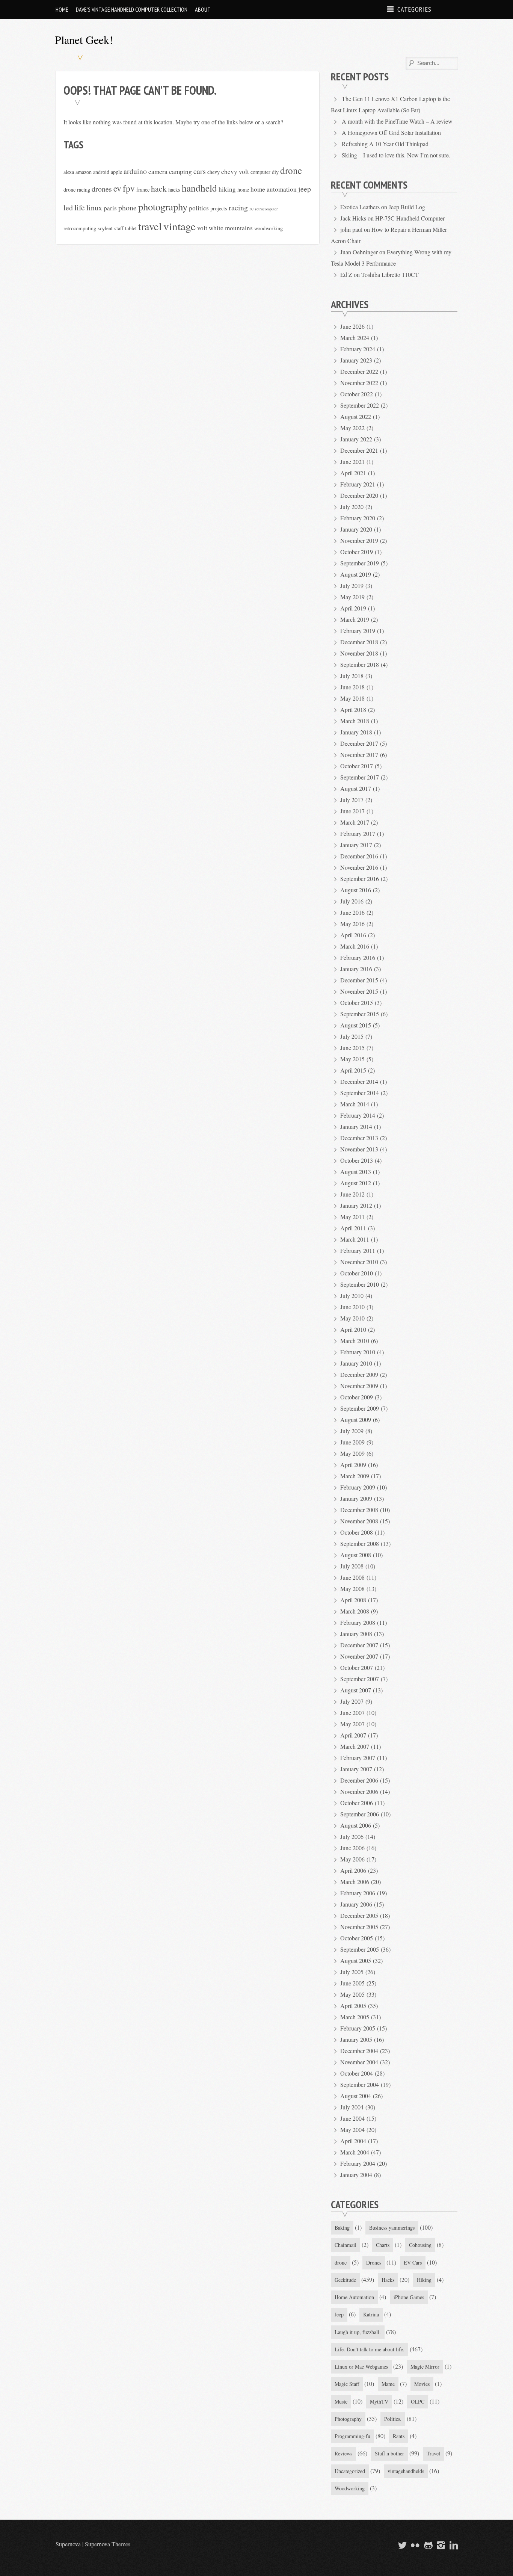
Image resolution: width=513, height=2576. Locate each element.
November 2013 (359, 1149)
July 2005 (352, 1972)
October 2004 (357, 2073)
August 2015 (356, 1025)
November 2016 (359, 867)
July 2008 (352, 1566)
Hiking (424, 2280)
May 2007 (352, 1724)
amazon (84, 172)
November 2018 (359, 653)
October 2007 (357, 1667)
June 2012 (352, 1194)
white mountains (231, 228)
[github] (427, 2545)
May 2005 (352, 1994)
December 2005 (359, 1915)
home (243, 190)
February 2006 (358, 1893)
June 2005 (352, 1983)
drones (102, 189)
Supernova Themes (108, 2544)
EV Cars (413, 2262)
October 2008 (357, 1532)
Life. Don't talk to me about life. (370, 2349)
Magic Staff (347, 2384)
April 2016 (353, 935)
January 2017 (356, 845)
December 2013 (359, 1138)
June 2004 (352, 2118)
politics (199, 208)
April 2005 (353, 2006)
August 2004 (356, 2096)
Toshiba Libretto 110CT (390, 274)
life (80, 207)
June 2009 (352, 1442)
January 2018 (356, 732)
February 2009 (358, 1487)
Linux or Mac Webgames (361, 2367)
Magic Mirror (425, 2367)
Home (62, 9)
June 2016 (352, 912)
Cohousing (420, 2245)
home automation (274, 189)
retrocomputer (266, 209)
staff (119, 228)
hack (159, 188)
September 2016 (360, 879)
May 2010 (352, 1318)
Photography (348, 2419)
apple (116, 172)
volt (202, 228)
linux (94, 208)
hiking (227, 189)
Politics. (393, 2419)
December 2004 (359, 2051)
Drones (374, 2262)
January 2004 (356, 2175)
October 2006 (357, 1803)
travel (150, 226)
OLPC (418, 2401)
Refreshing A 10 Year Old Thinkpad (385, 144)
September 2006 (360, 1814)
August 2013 (356, 1172)
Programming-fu (352, 2436)
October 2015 (357, 1002)
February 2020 (358, 518)
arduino (135, 171)
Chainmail (346, 2245)
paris (110, 208)
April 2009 (353, 1465)
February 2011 (358, 1250)
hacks (174, 190)
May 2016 (352, 924)
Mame (388, 2384)
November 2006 (359, 1791)
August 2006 (356, 1825)
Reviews (343, 2453)
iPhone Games (409, 2297)
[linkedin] (453, 2545)
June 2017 (352, 811)
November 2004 (359, 2062)
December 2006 (359, 1780)
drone (291, 170)
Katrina (371, 2314)
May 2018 (352, 698)
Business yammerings (392, 2228)
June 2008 (352, 1577)
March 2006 (355, 1882)
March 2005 (355, 2017)
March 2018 (355, 721)
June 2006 (352, 1848)
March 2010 (355, 1341)
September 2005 (360, 1949)
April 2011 (353, 1228)
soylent (105, 228)
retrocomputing (80, 228)
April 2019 (353, 608)
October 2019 (357, 552)
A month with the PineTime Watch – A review (397, 121)
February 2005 (358, 2028)
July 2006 (352, 1836)
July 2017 (352, 800)
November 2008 (359, 1521)
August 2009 (356, 1419)
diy (275, 172)
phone (127, 208)
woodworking (269, 228)
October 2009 (357, 1397)
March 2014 (355, 1104)
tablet (131, 228)
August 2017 (356, 788)
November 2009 (359, 1386)
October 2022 (357, 394)
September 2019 (360, 563)
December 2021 (359, 450)
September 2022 (360, 405)
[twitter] (401, 2545)
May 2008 (352, 1589)
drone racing (77, 190)
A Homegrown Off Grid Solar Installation (391, 132)
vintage (180, 226)
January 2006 (356, 1904)
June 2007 (352, 1713)
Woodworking (350, 2488)
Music (341, 2401)
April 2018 (353, 709)
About (203, 9)
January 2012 (356, 1205)
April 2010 (353, 1329)
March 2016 (355, 946)
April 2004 (353, 2141)
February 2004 (358, 2163)
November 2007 (359, 1656)
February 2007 (358, 1758)
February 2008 (358, 1622)
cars (200, 171)
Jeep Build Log (407, 207)
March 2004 (355, 2152)
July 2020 (352, 507)
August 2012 (356, 1183)
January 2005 (356, 2039)
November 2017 (359, 755)
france (143, 190)
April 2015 (353, 1070)
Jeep (339, 2314)
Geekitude (345, 2280)
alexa (69, 172)
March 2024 (355, 338)
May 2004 (352, 2130)
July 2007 (352, 1701)
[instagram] (440, 2545)
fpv (129, 188)
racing (238, 208)
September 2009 (360, 1408)
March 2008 (355, 1611)
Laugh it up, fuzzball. (358, 2332)
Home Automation (354, 2297)
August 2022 (356, 416)
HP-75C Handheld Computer (410, 218)
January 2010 (356, 1363)
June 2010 (352, 1307)
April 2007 (353, 1735)
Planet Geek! (84, 39)
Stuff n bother (389, 2453)
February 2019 (358, 631)
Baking (342, 2228)
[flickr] (414, 2545)
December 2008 (359, 1510)
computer (260, 172)
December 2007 (359, 1645)
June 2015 (352, 1048)
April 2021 (353, 473)
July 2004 (352, 2107)
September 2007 (360, 1679)
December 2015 (359, 980)
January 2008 (356, 1634)
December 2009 (359, 1374)
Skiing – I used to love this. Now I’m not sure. (396, 155)
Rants (399, 2436)
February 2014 (358, 1115)
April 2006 (353, 1870)
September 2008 (360, 1543)
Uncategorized (350, 2471)
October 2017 (357, 766)
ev (117, 188)
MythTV (379, 2401)
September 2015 (360, 1014)
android (101, 172)
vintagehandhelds (406, 2471)
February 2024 (358, 349)
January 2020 (356, 529)
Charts (383, 2245)
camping (180, 171)
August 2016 (356, 890)
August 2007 (356, 1690)
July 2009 (352, 1431)
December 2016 (359, 856)
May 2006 (352, 1859)
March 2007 (355, 1746)
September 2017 (360, 777)
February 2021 (358, 484)
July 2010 (352, 1296)
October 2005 (357, 1938)
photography (163, 207)
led (68, 208)
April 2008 (353, 1600)
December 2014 (359, 1081)
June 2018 (352, 687)
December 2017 (359, 743)
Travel (433, 2453)
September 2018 (360, 664)
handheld (199, 188)
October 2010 (357, 1273)
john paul (351, 229)
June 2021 (352, 462)
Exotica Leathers (360, 207)
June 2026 (352, 326)
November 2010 (359, 1262)
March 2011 (355, 1239)
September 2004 (360, 2084)
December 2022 (359, 371)
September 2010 (360, 1284)
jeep (305, 189)
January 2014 (356, 1126)
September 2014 (360, 1093)
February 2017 (358, 833)
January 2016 (356, 969)
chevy (213, 172)
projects (219, 208)
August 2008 (356, 1555)
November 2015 (359, 991)
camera (158, 171)
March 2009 (355, 1476)
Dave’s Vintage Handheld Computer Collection (132, 9)
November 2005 (359, 1927)
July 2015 (352, 1036)
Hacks (388, 2280)
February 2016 (358, 957)
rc (251, 208)
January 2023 (356, 360)
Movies (422, 2384)
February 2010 (358, 1352)
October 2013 (357, 1160)
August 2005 (356, 1960)
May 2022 (352, 428)
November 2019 (359, 540)
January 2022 (356, 439)
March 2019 (355, 619)
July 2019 (352, 585)
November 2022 (359, 383)
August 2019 (356, 574)
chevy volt (235, 171)
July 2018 (352, 676)
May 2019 (352, 597)
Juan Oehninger (359, 252)
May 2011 (352, 1217)
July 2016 (352, 901)
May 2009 (352, 1453)
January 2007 (356, 1769)
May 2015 (352, 1059)
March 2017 (355, 822)
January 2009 (356, 1498)
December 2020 (359, 495)
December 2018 (359, 642)
